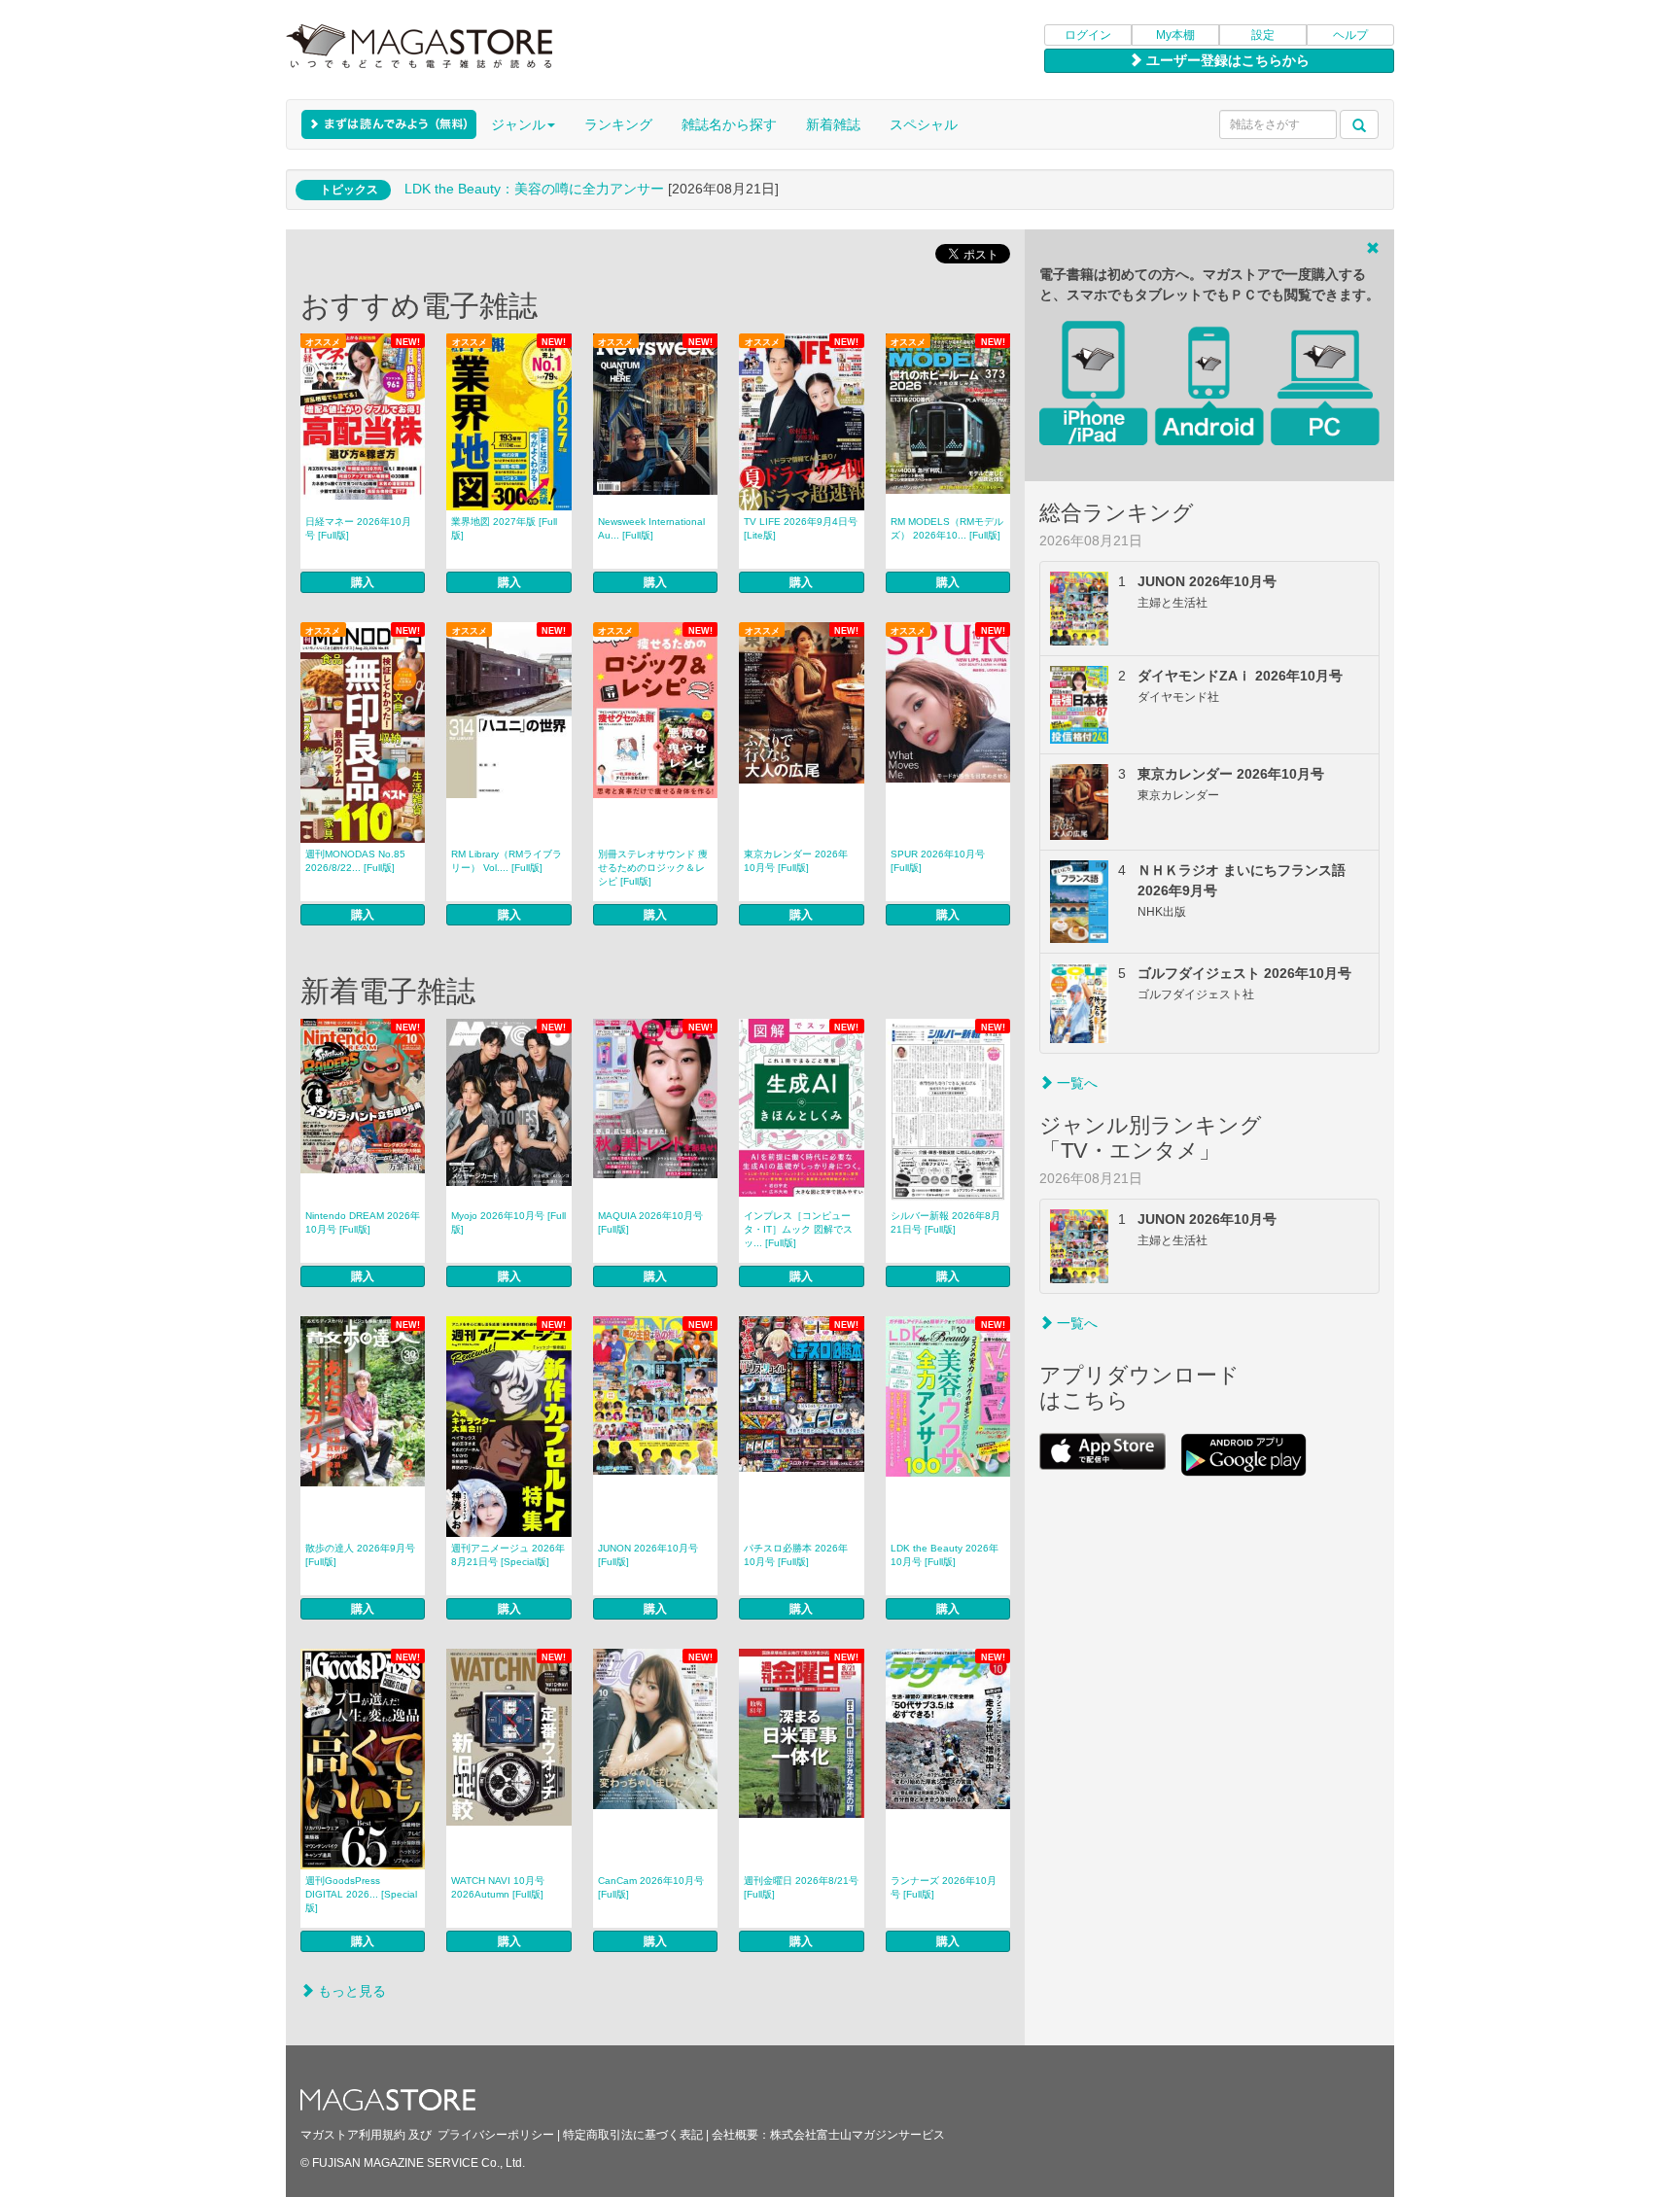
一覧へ (1075, 1083)
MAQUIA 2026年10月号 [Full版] (650, 1222)
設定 (1263, 35)
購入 (363, 582)
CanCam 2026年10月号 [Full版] (651, 1887)
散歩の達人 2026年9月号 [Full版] (360, 1555)
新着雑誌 (833, 124)
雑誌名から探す (729, 124)
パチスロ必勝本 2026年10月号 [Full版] (796, 1555)
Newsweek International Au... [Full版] (651, 528)
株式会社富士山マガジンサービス (857, 2135)
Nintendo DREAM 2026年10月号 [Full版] (363, 1222)
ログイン (1088, 35)
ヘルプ (1350, 35)
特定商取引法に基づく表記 (633, 2135)
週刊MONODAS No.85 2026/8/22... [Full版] (355, 861)
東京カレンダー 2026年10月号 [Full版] (796, 861)
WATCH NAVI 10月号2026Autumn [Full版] (498, 1887)
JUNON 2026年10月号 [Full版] (648, 1555)
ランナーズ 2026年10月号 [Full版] (944, 1887)
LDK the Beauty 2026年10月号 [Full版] (945, 1555)
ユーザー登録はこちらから (1226, 60)
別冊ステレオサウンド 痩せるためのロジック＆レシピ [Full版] (653, 868)
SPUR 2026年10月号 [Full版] (938, 861)
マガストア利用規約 (353, 2135)
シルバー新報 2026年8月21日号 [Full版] (945, 1222)
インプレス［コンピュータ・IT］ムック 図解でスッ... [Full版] (798, 1229)
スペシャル (924, 124)
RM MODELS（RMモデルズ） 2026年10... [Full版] (947, 528)
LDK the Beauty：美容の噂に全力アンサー (534, 189)
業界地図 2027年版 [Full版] (504, 528)
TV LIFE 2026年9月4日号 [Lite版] (801, 528)
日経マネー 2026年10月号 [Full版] (358, 528)
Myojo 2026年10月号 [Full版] (508, 1222)
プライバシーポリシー (496, 2135)
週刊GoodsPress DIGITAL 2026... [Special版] (361, 1894)
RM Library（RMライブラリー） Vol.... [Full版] (507, 861)
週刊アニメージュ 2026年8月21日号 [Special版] (508, 1555)
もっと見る (350, 1991)
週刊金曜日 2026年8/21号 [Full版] (801, 1887)
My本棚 (1175, 35)
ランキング (618, 124)
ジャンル (518, 124)
